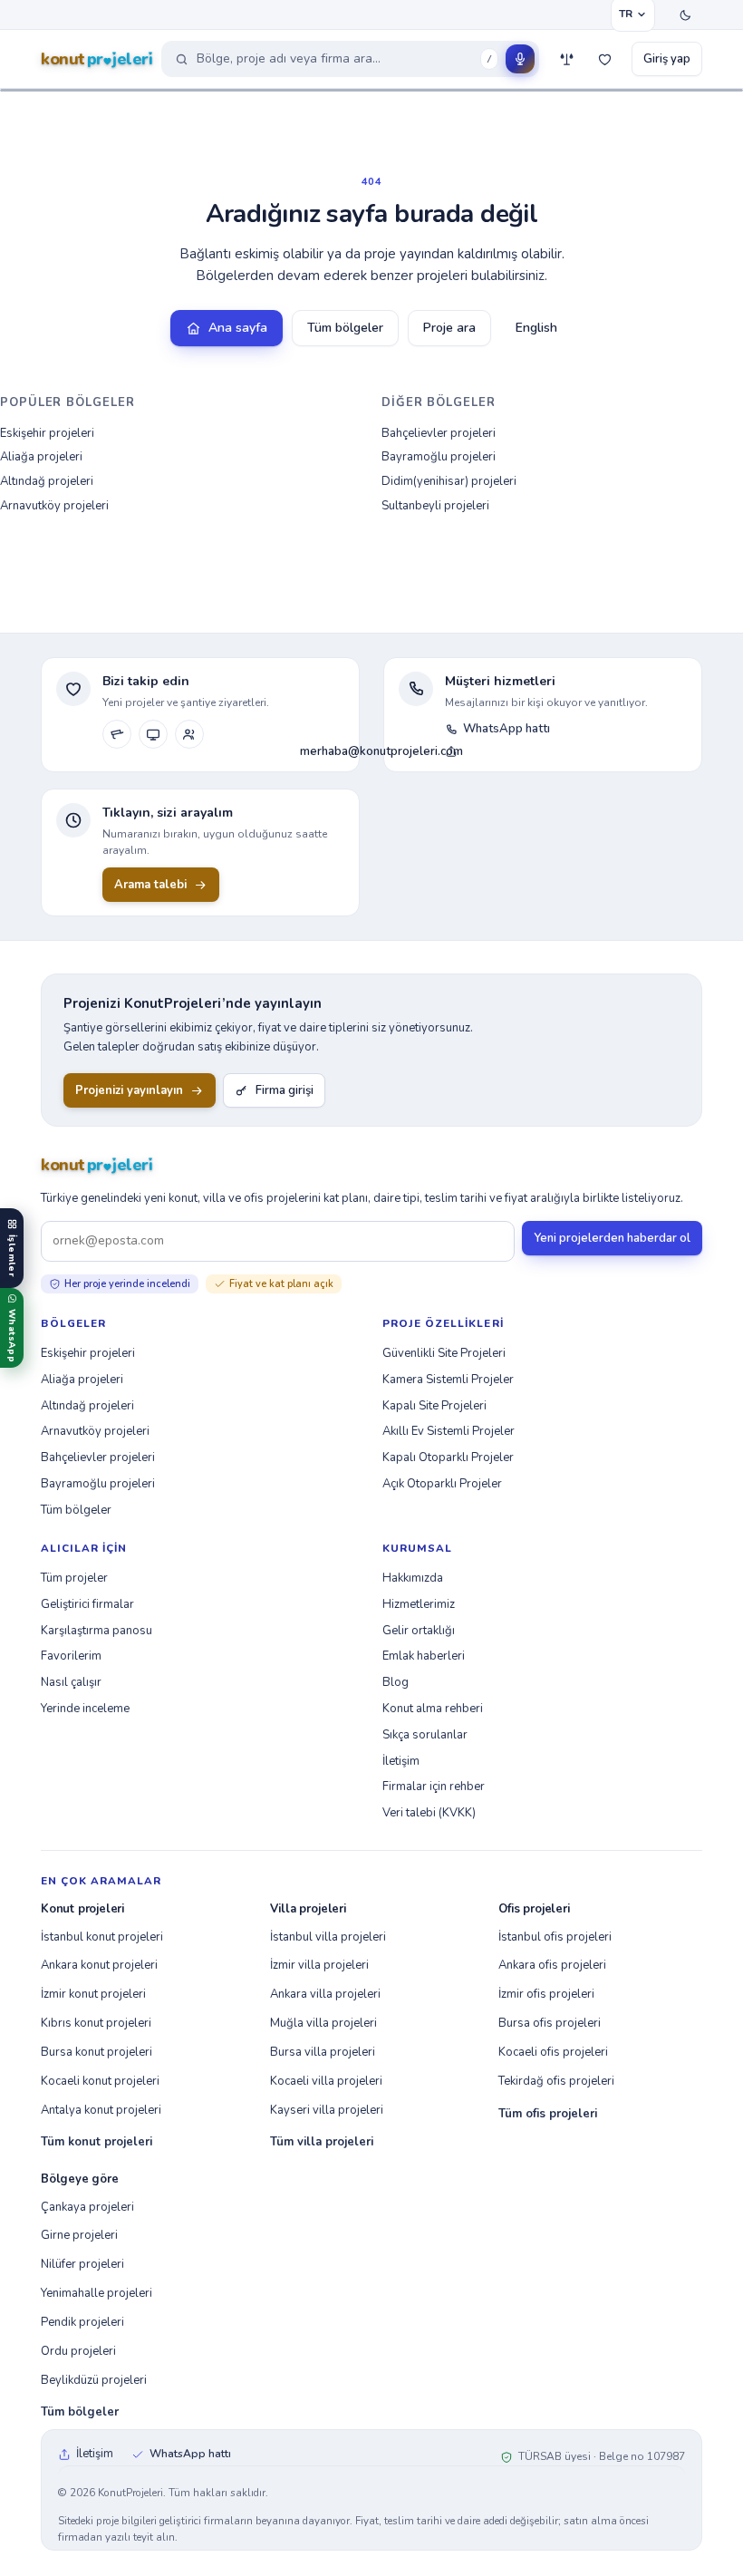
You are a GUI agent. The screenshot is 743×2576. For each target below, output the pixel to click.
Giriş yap (667, 59)
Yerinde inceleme (85, 1709)
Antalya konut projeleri (101, 2110)
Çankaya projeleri (87, 2207)
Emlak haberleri (424, 1656)
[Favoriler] (604, 59)
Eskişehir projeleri (47, 433)
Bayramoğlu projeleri (439, 457)
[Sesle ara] (520, 59)
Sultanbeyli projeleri (435, 506)
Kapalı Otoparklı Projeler (448, 1457)
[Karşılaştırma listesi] (566, 59)
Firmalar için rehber (434, 1787)
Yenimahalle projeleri (96, 2293)
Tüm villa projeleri (322, 2142)
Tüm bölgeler (345, 328)
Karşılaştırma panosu (96, 1631)
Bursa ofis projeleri (550, 2023)
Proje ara (449, 328)
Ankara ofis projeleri (552, 1965)
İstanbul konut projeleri (102, 1937)
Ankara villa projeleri (325, 1994)
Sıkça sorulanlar (425, 1735)
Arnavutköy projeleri (54, 506)
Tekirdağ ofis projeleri (556, 2081)
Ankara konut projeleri (99, 1965)
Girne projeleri (79, 2235)
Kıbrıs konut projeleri (96, 2023)
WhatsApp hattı (507, 729)
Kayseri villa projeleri (327, 2110)
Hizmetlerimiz (419, 1604)
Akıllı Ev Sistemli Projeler (449, 1431)
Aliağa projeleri (41, 457)
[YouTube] (153, 734)
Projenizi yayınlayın (129, 1090)
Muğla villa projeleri (323, 2023)
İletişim (401, 1761)
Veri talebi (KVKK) (429, 1813)
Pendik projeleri (82, 2322)
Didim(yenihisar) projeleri (449, 481)
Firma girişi (285, 1090)
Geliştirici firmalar (87, 1604)
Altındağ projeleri (47, 481)
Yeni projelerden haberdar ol (612, 1238)
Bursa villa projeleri (323, 2052)
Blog (396, 1682)
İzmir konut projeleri (93, 1994)
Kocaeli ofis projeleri (553, 2052)
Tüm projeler (74, 1578)
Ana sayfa (238, 328)
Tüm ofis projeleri (548, 2114)
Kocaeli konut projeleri (100, 2081)
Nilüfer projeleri (82, 2264)
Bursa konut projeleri (96, 2052)
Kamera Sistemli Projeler (448, 1380)
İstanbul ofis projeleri (555, 1937)
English (536, 328)
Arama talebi (150, 885)
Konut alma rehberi (433, 1709)
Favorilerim (71, 1656)
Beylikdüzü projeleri (94, 2380)
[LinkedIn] (189, 734)
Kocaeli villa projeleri (326, 2081)
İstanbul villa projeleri (328, 1937)
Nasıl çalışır (71, 1682)
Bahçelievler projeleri (439, 433)
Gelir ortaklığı (419, 1631)
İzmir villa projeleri (319, 1965)
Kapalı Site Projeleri (434, 1406)
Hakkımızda (413, 1578)
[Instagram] (117, 734)
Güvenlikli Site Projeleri (444, 1353)
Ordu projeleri (78, 2351)
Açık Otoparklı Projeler (442, 1484)
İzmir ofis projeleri (546, 1994)
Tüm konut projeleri (96, 2142)
